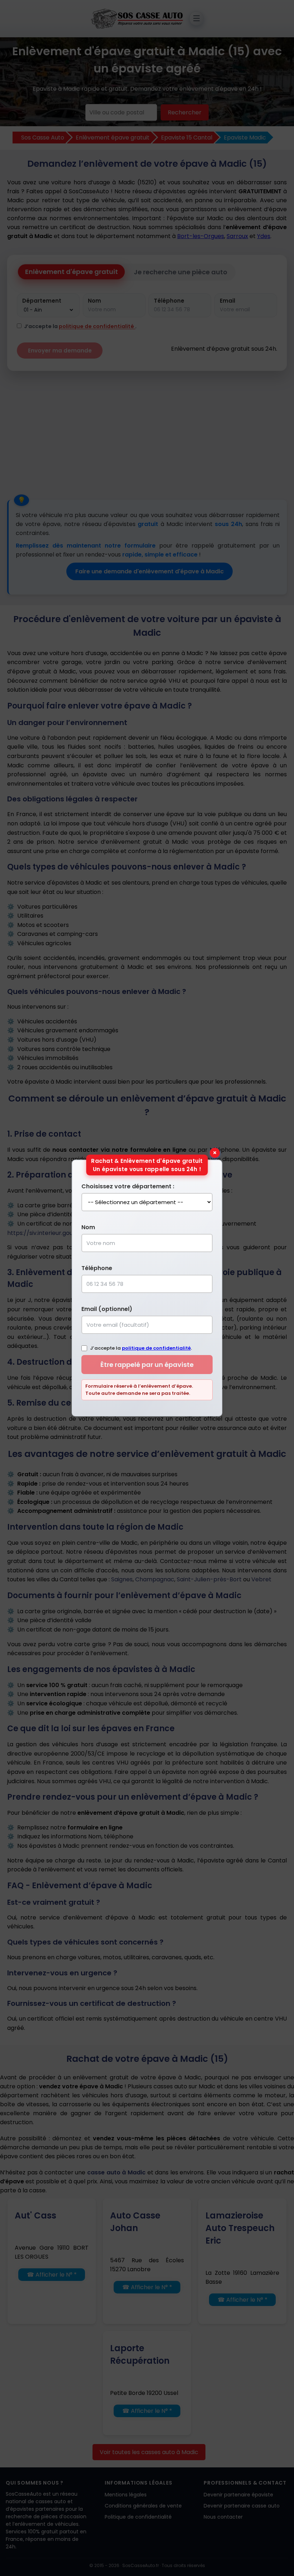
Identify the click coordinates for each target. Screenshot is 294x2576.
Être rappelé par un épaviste (147, 1365)
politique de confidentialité (156, 1348)
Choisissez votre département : (128, 1186)
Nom (88, 1227)
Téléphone (97, 1268)
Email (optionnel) (107, 1309)
